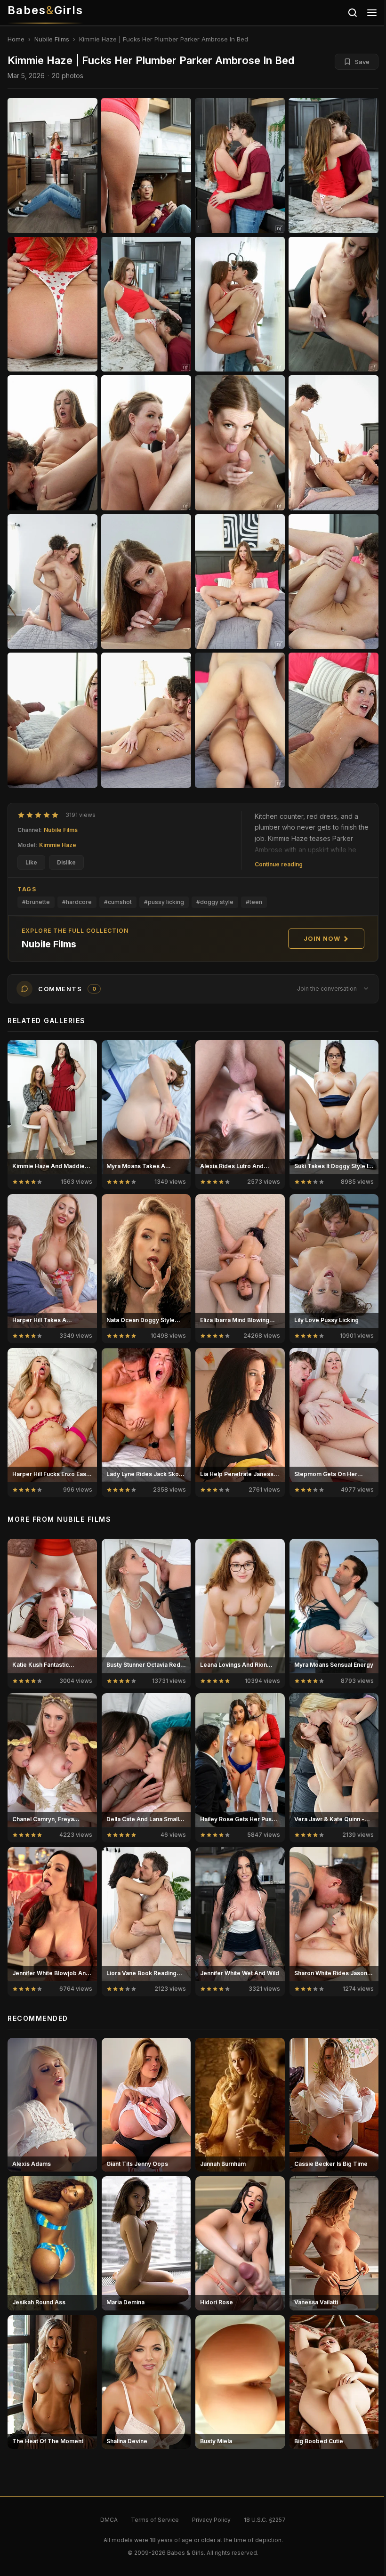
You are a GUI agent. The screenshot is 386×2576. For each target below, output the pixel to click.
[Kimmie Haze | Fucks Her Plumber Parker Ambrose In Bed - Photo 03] (334, 166)
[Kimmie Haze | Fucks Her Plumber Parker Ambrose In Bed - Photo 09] (146, 443)
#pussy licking (164, 902)
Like (31, 862)
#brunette (36, 902)
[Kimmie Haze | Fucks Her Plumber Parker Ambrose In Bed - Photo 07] (334, 304)
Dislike (66, 862)
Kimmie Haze (58, 845)
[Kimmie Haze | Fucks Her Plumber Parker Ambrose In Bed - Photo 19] (334, 720)
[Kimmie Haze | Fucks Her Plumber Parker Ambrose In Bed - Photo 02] (240, 166)
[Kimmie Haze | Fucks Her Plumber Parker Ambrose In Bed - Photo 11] (334, 443)
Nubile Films (52, 39)
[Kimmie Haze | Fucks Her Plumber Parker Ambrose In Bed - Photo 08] (52, 443)
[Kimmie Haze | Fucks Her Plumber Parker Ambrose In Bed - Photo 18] (240, 720)
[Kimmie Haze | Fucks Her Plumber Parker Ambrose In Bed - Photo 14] (240, 582)
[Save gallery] (85, 1052)
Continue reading (279, 864)
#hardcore (77, 902)
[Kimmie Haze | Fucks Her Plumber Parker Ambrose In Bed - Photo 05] (146, 304)
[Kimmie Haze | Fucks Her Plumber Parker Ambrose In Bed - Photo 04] (52, 304)
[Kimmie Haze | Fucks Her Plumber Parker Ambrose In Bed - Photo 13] (146, 582)
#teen (254, 902)
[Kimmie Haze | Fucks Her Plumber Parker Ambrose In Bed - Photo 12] (52, 582)
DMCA (109, 2520)
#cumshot (118, 902)
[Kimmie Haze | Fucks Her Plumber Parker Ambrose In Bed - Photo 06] (240, 304)
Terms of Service (155, 2520)
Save (362, 62)
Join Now (322, 938)
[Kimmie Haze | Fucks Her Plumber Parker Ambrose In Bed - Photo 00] (52, 166)
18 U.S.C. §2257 (265, 2520)
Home (16, 39)
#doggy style (215, 902)
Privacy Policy (211, 2520)
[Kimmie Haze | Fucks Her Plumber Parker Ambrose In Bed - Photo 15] (334, 582)
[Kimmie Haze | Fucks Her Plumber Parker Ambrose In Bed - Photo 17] (146, 720)
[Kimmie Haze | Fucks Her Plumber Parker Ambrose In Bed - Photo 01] (146, 166)
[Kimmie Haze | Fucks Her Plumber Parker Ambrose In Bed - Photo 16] (52, 720)
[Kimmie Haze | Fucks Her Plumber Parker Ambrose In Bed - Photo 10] (240, 443)
